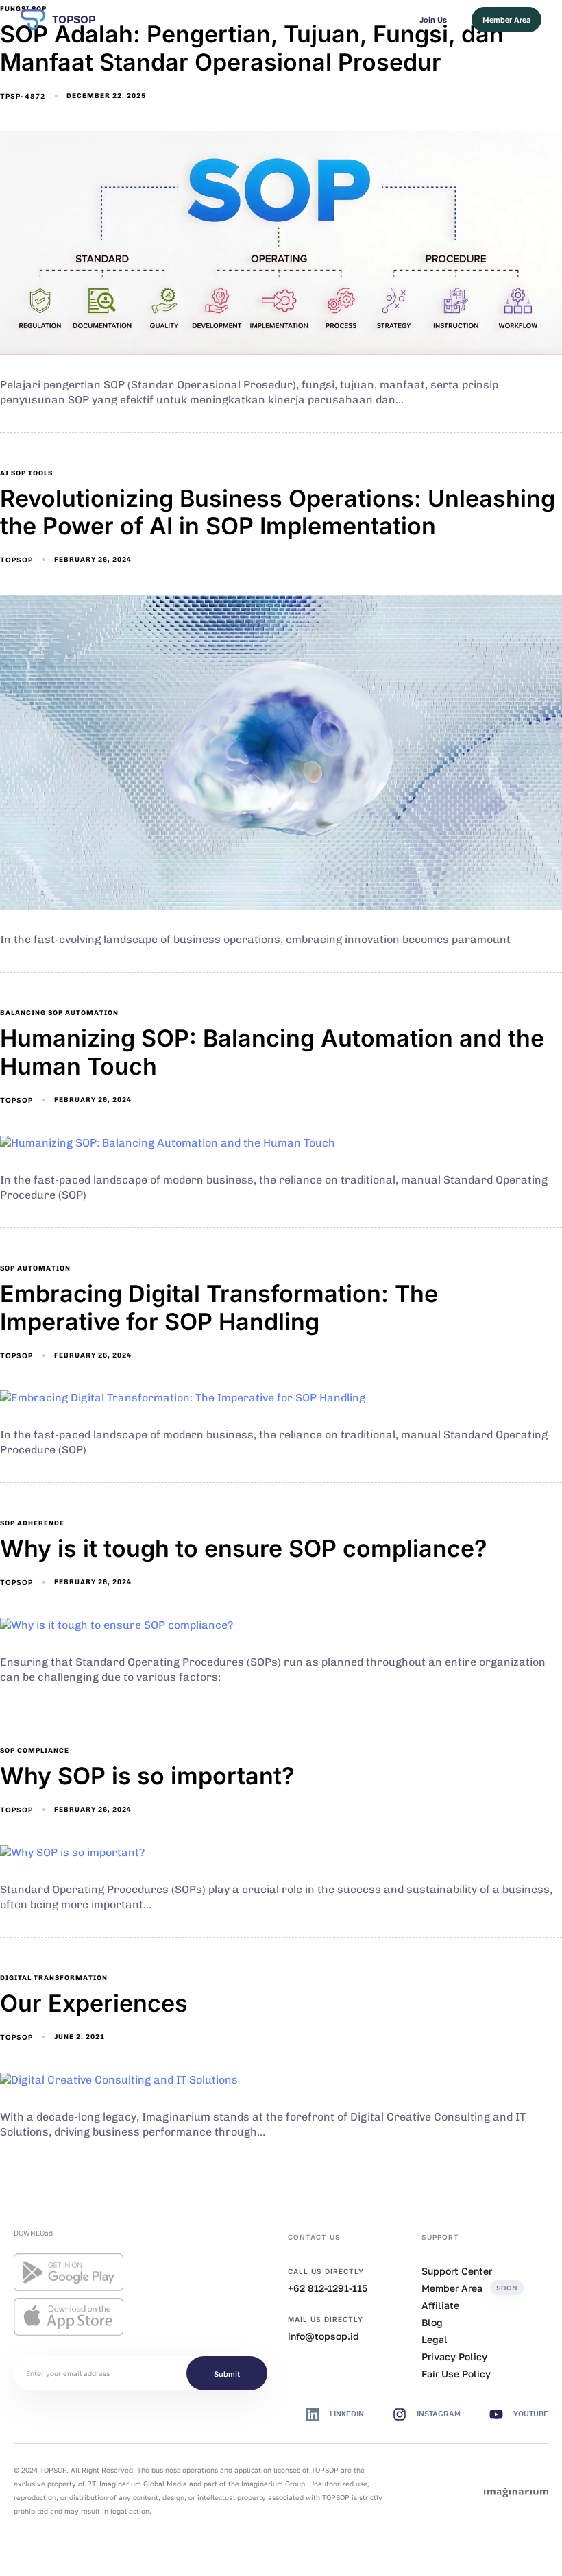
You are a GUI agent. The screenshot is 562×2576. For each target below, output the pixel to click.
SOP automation (35, 1268)
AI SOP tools (26, 473)
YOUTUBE (531, 2414)
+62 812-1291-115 (328, 2288)
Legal (435, 2339)
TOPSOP (74, 20)
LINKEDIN (347, 2414)
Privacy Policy (454, 2356)
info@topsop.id (323, 2336)
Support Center (457, 2271)
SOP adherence (32, 1523)
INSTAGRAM (439, 2414)
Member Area (469, 2288)
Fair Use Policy (456, 2374)
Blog (432, 2322)
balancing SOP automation (59, 1013)
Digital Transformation (54, 1978)
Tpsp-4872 (23, 96)
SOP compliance (35, 1751)
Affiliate (440, 2305)
